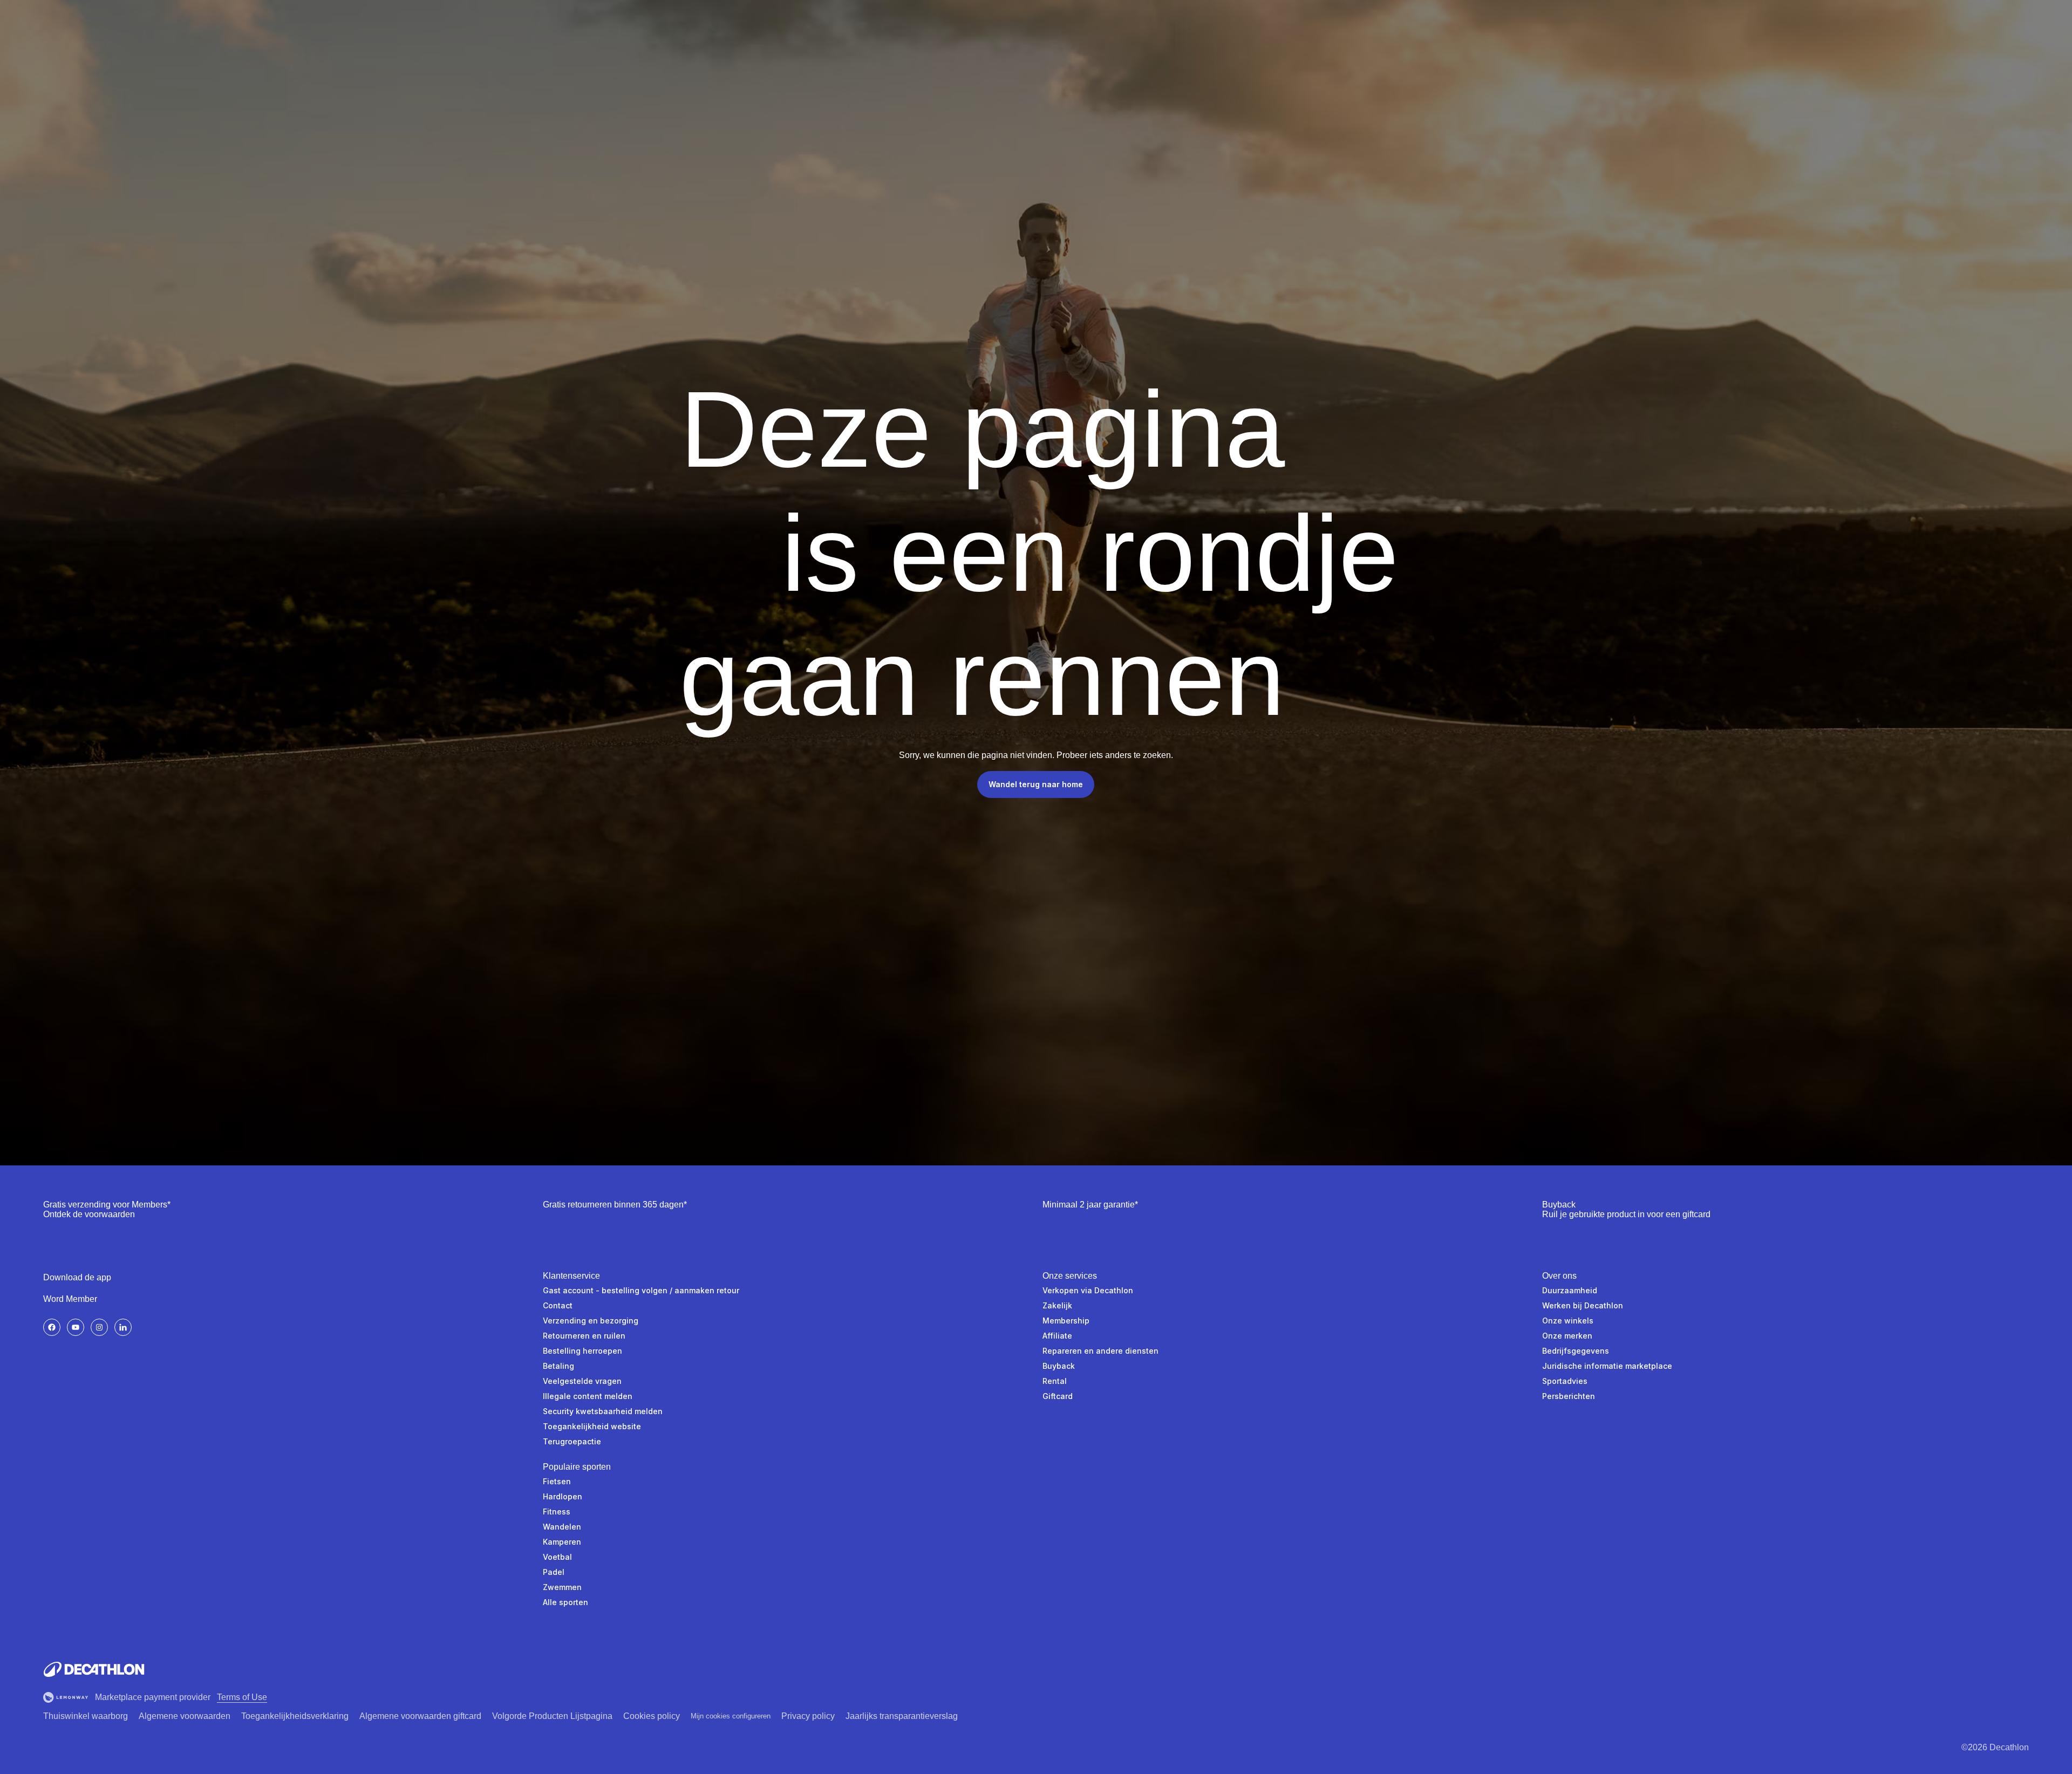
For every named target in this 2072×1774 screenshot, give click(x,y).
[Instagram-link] (99, 1327)
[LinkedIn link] (123, 1327)
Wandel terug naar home (1036, 784)
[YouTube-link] (76, 1327)
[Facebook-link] (52, 1327)
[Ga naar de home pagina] (94, 1669)
